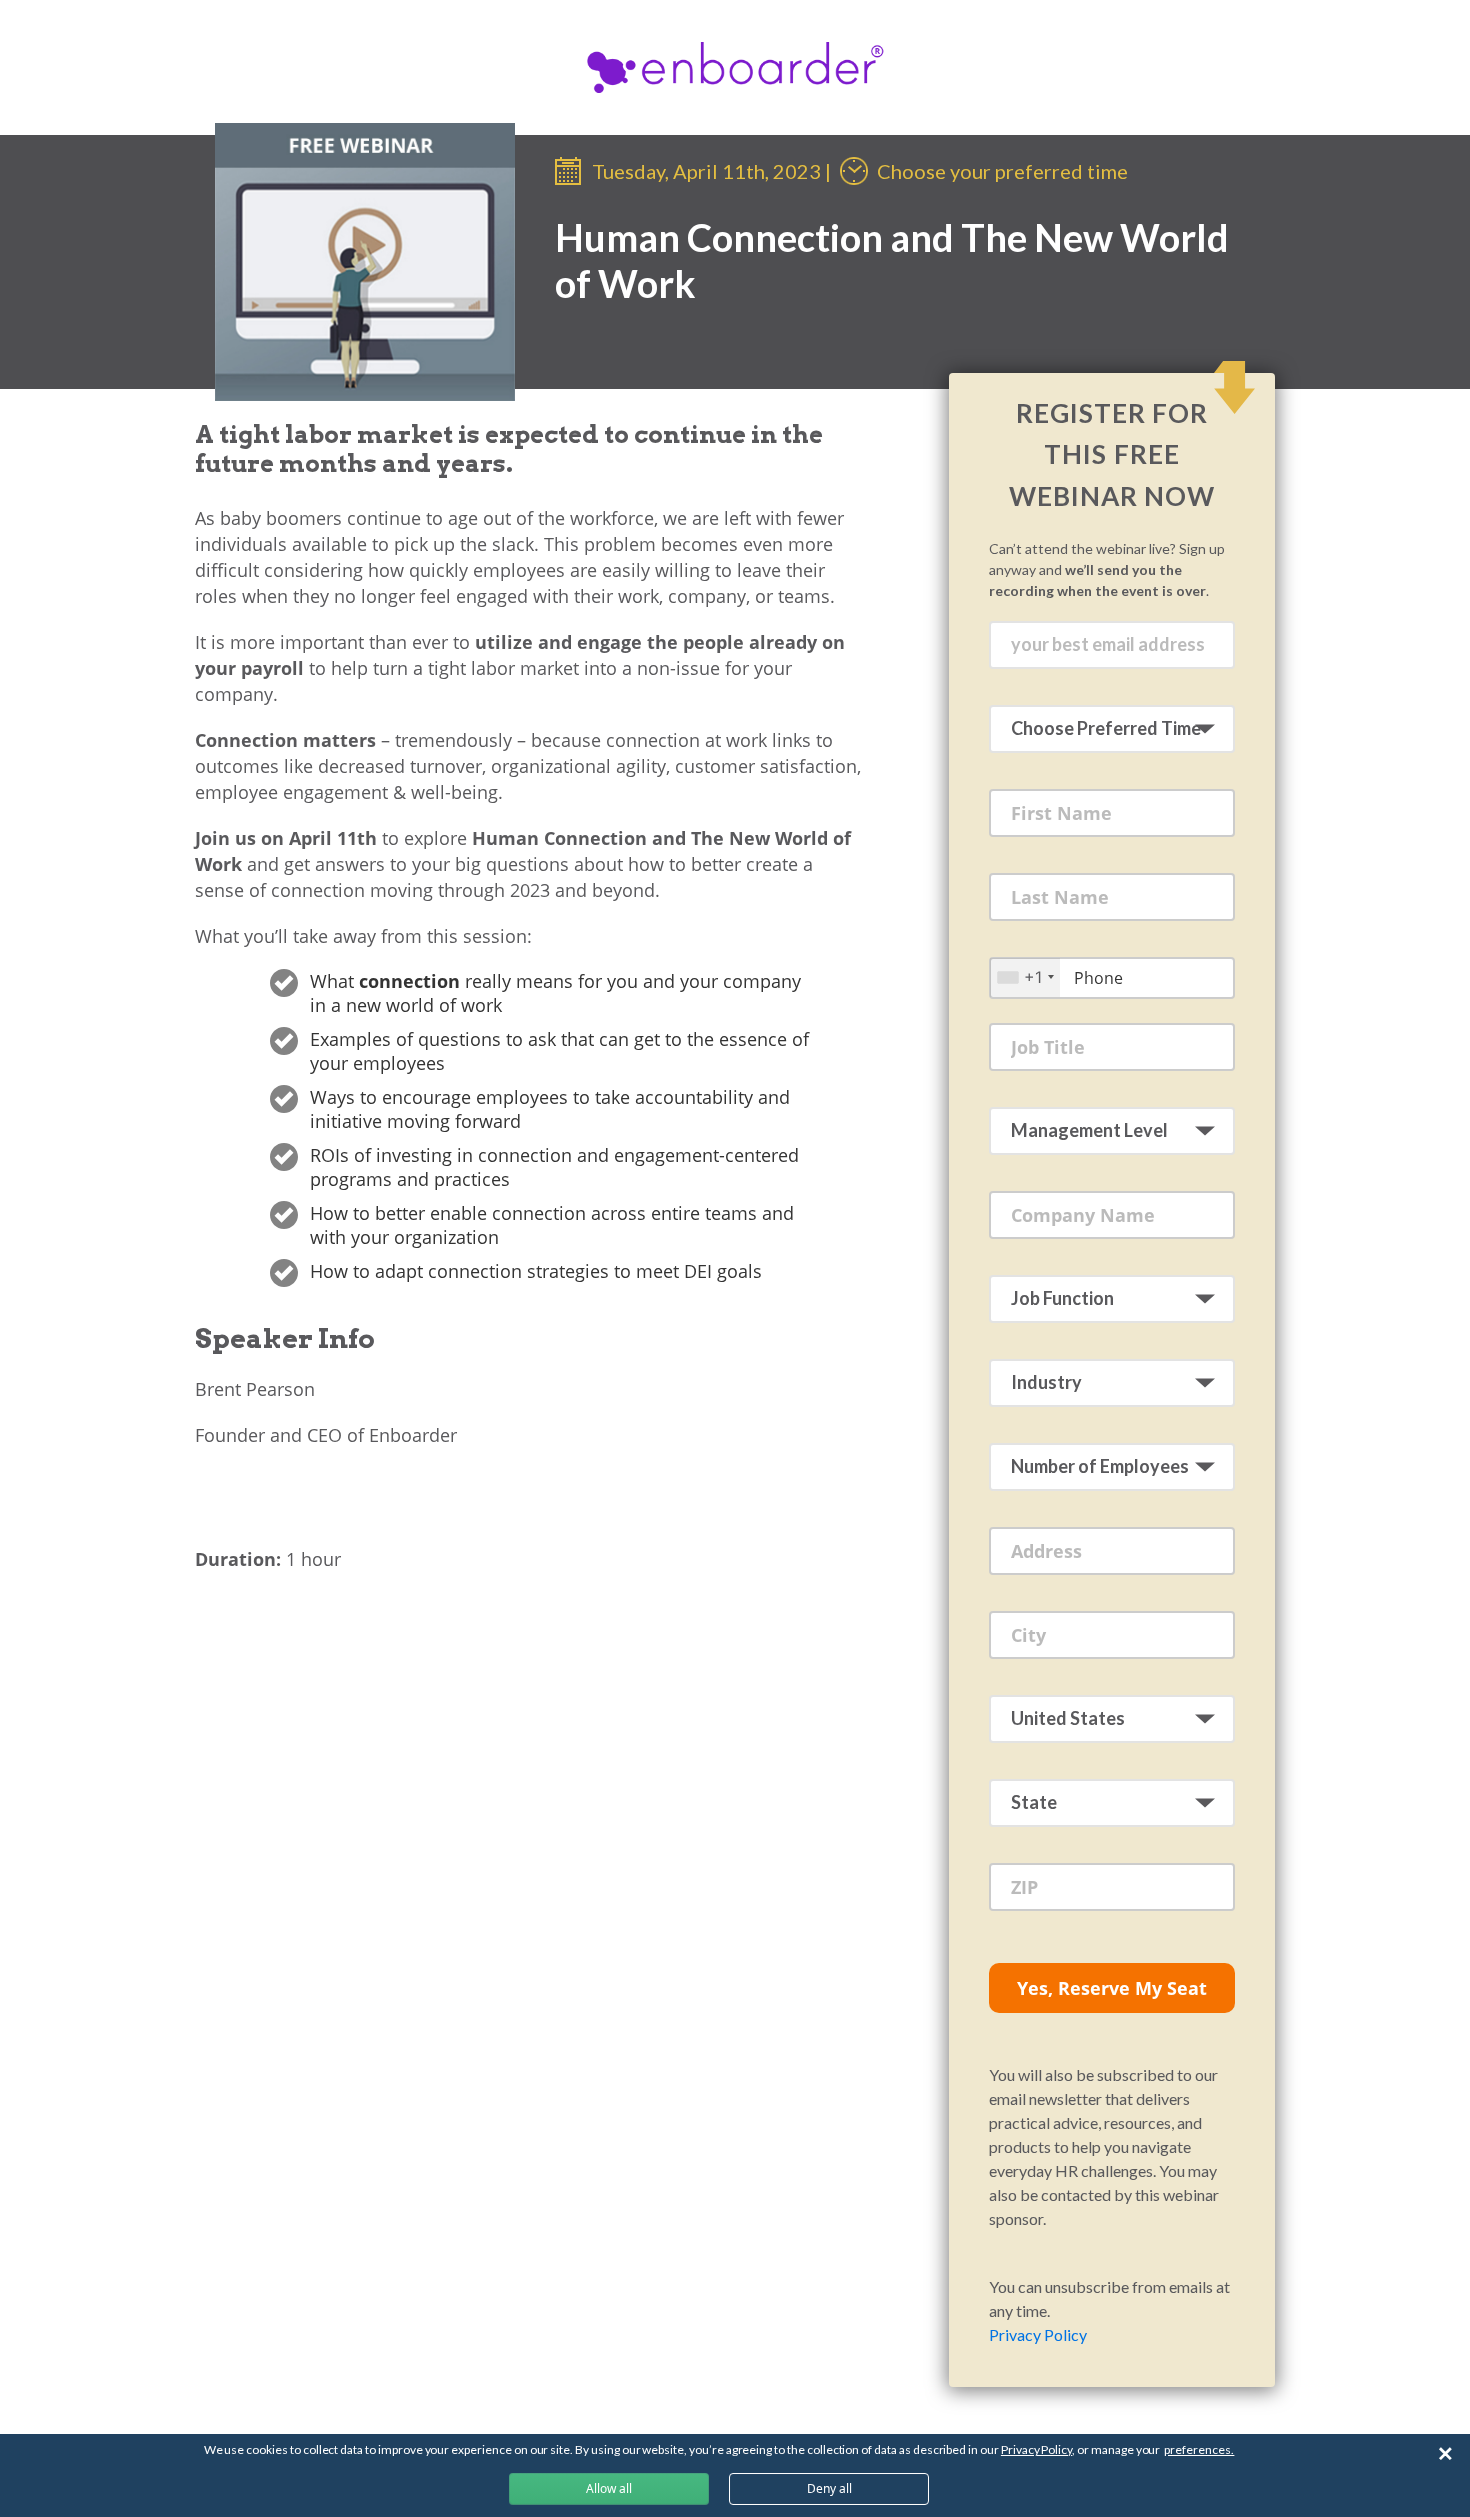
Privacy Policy (1038, 2334)
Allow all (609, 2488)
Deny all (829, 2488)
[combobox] (1025, 977)
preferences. (1199, 2449)
